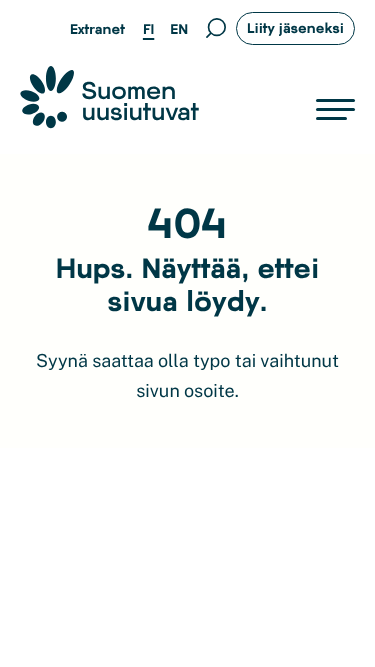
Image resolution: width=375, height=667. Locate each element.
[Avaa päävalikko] (335, 110)
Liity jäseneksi (295, 27)
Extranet (97, 28)
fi (148, 28)
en (179, 28)
